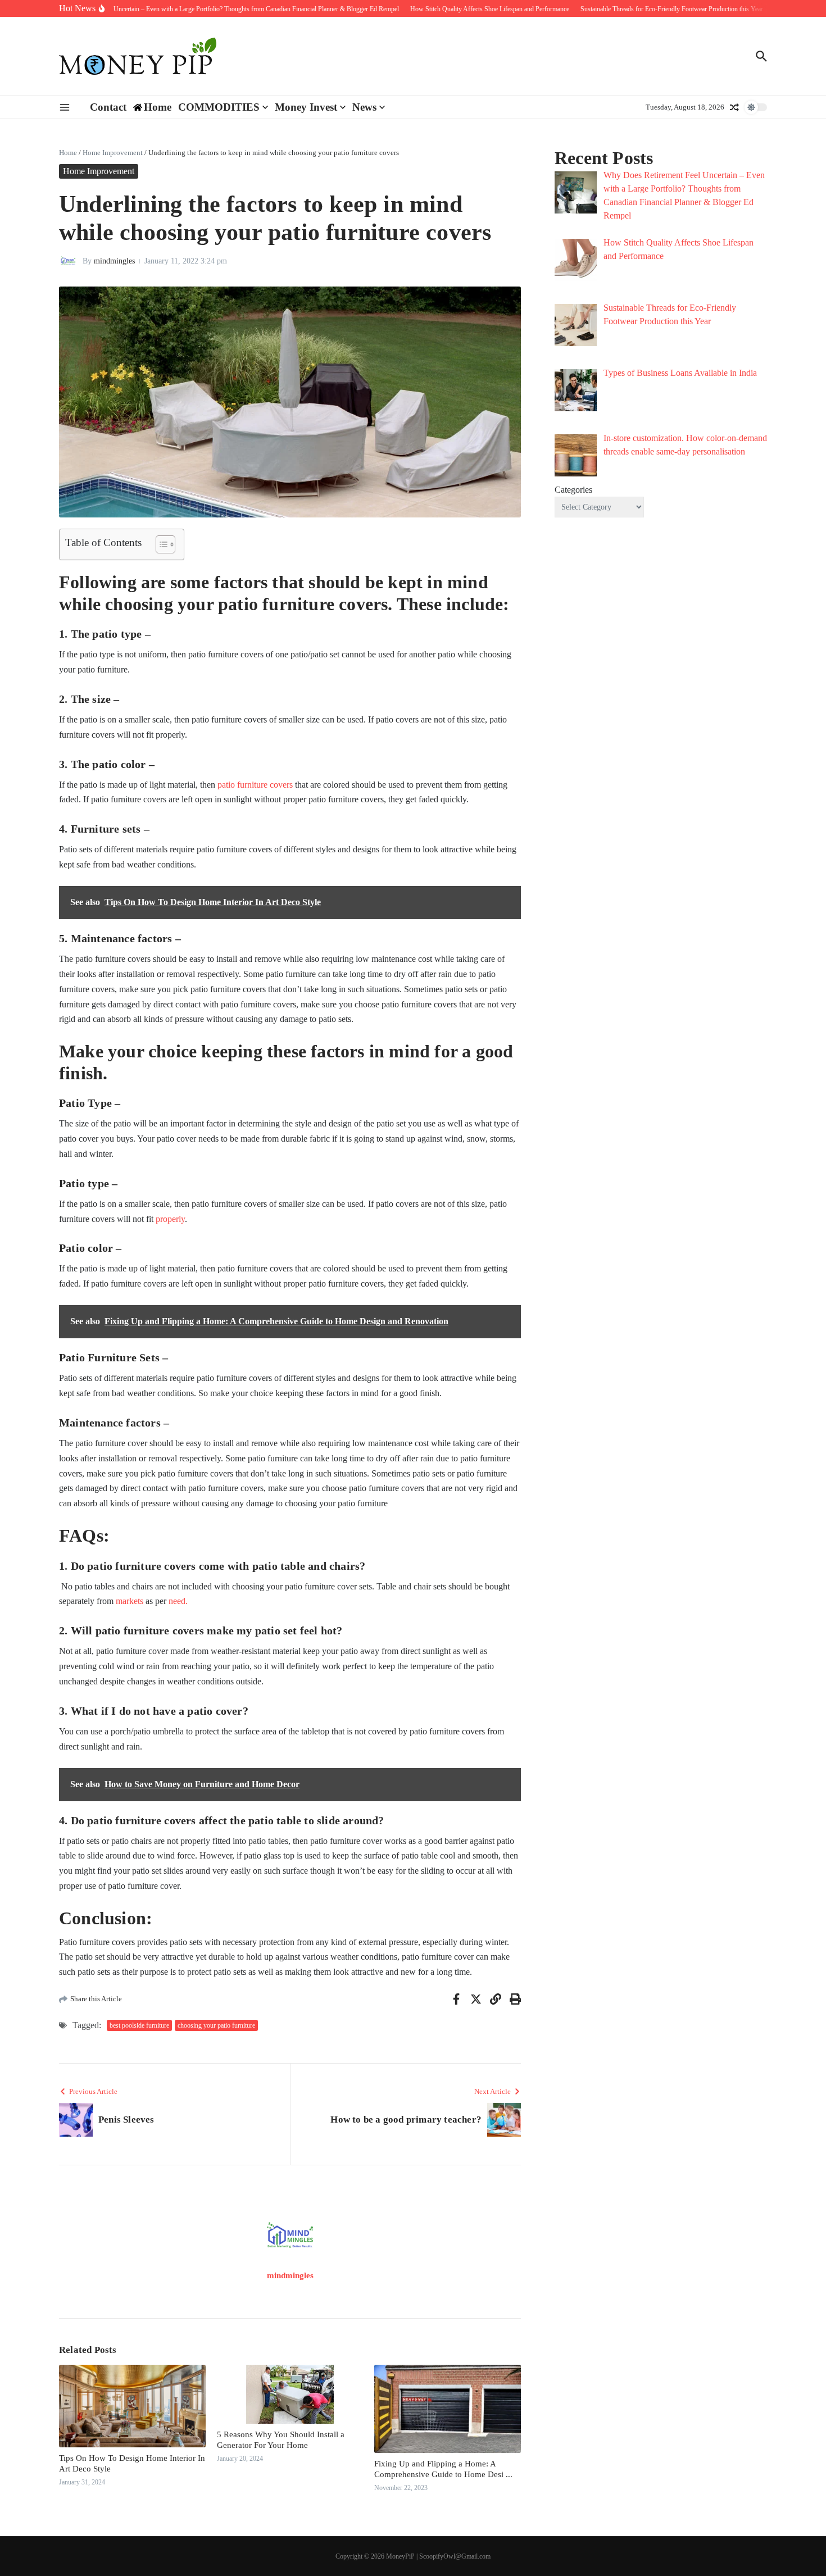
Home (68, 153)
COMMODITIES (219, 107)
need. (178, 1601)
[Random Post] (734, 107)
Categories (573, 490)
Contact (108, 107)
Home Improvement (113, 153)
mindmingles (114, 261)
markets (130, 1601)
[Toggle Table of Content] (160, 544)
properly (170, 1219)
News (364, 107)
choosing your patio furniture (216, 2025)
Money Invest (306, 107)
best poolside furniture (139, 2025)
